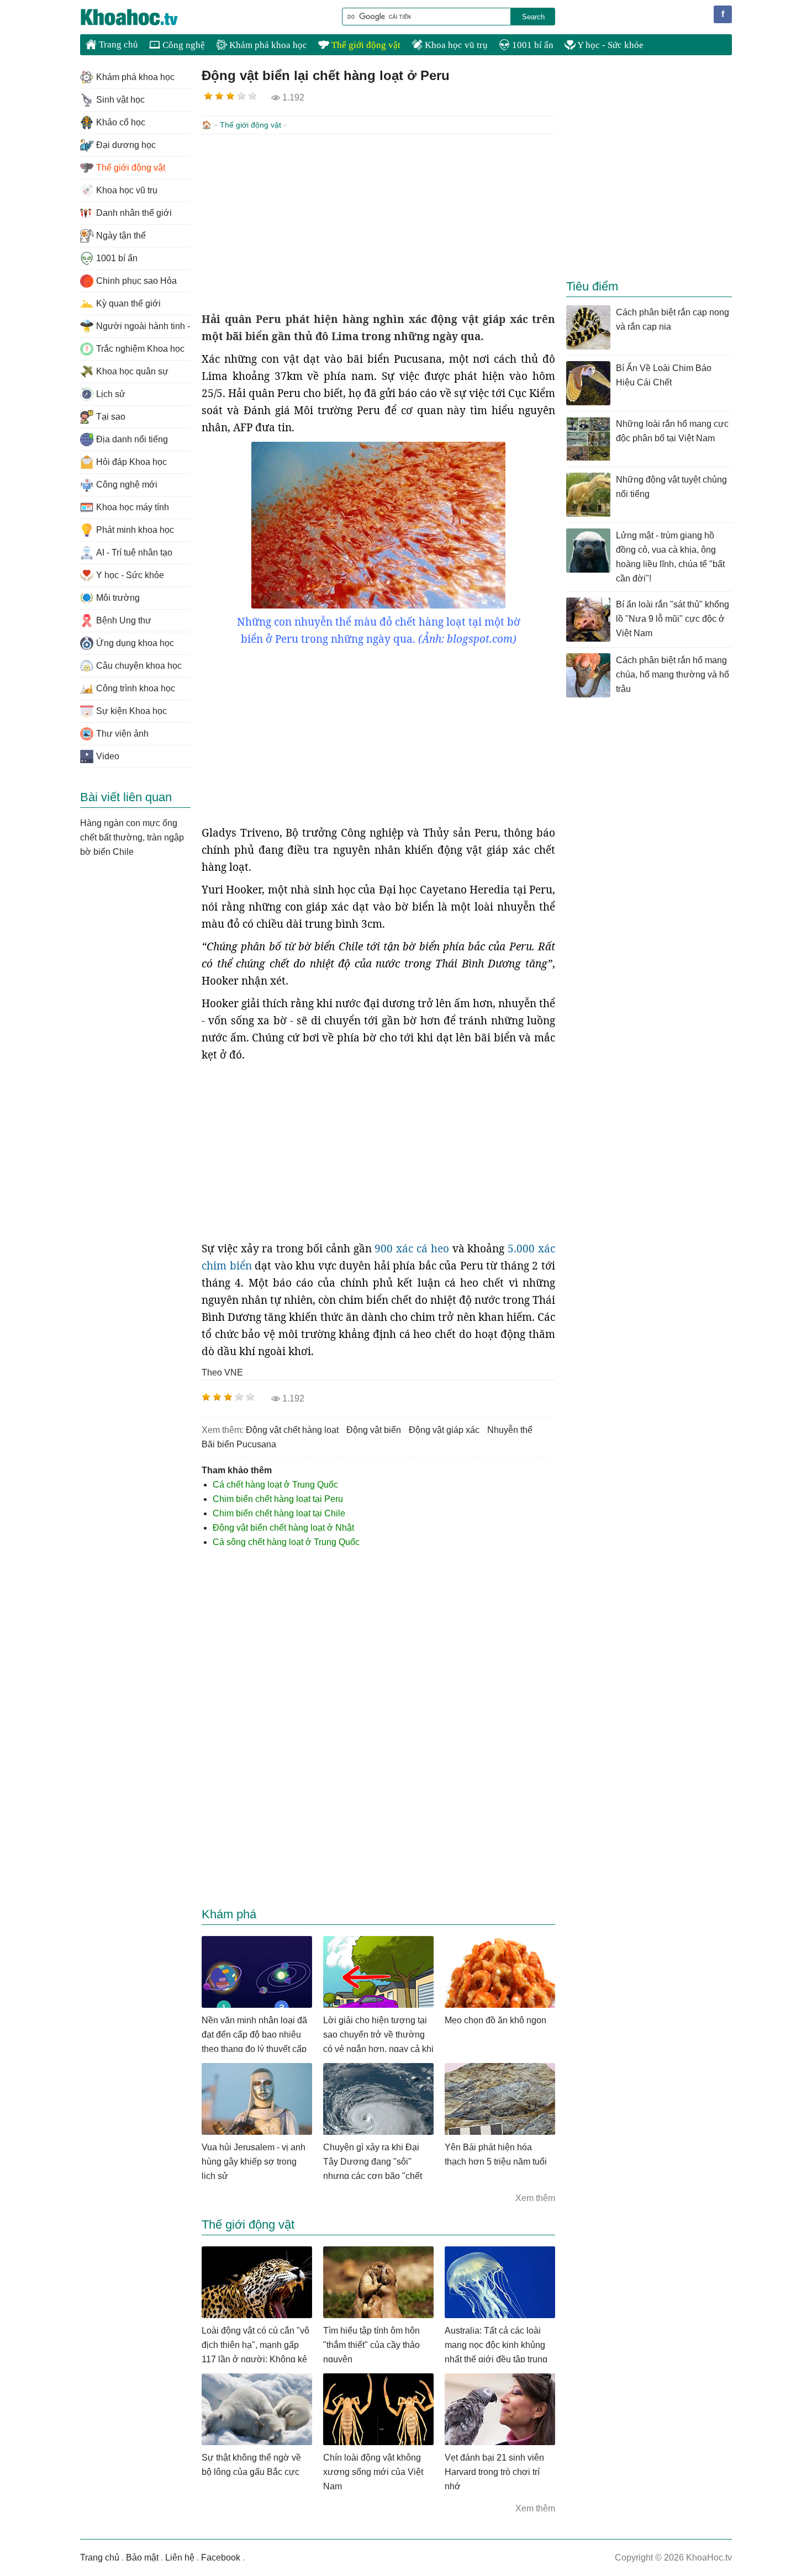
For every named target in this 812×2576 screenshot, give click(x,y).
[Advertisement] (378, 223)
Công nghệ (183, 45)
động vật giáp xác (444, 1430)
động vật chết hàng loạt (292, 1430)
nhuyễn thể (510, 1430)
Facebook (221, 2558)
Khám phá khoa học (267, 45)
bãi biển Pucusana (239, 1444)
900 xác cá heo (412, 1249)
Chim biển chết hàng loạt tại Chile (279, 1513)
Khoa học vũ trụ (455, 45)
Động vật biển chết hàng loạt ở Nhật (283, 1528)
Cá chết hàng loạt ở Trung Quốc (275, 1485)
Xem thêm (535, 2198)
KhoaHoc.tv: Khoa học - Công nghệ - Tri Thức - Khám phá (141, 17)
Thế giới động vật (365, 45)
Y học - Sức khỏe (610, 45)
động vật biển (374, 1430)
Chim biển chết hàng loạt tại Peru (278, 1499)
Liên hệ (180, 2558)
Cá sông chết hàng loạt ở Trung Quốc (286, 1542)
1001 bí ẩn (532, 45)
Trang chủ (117, 44)
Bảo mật (142, 2558)
